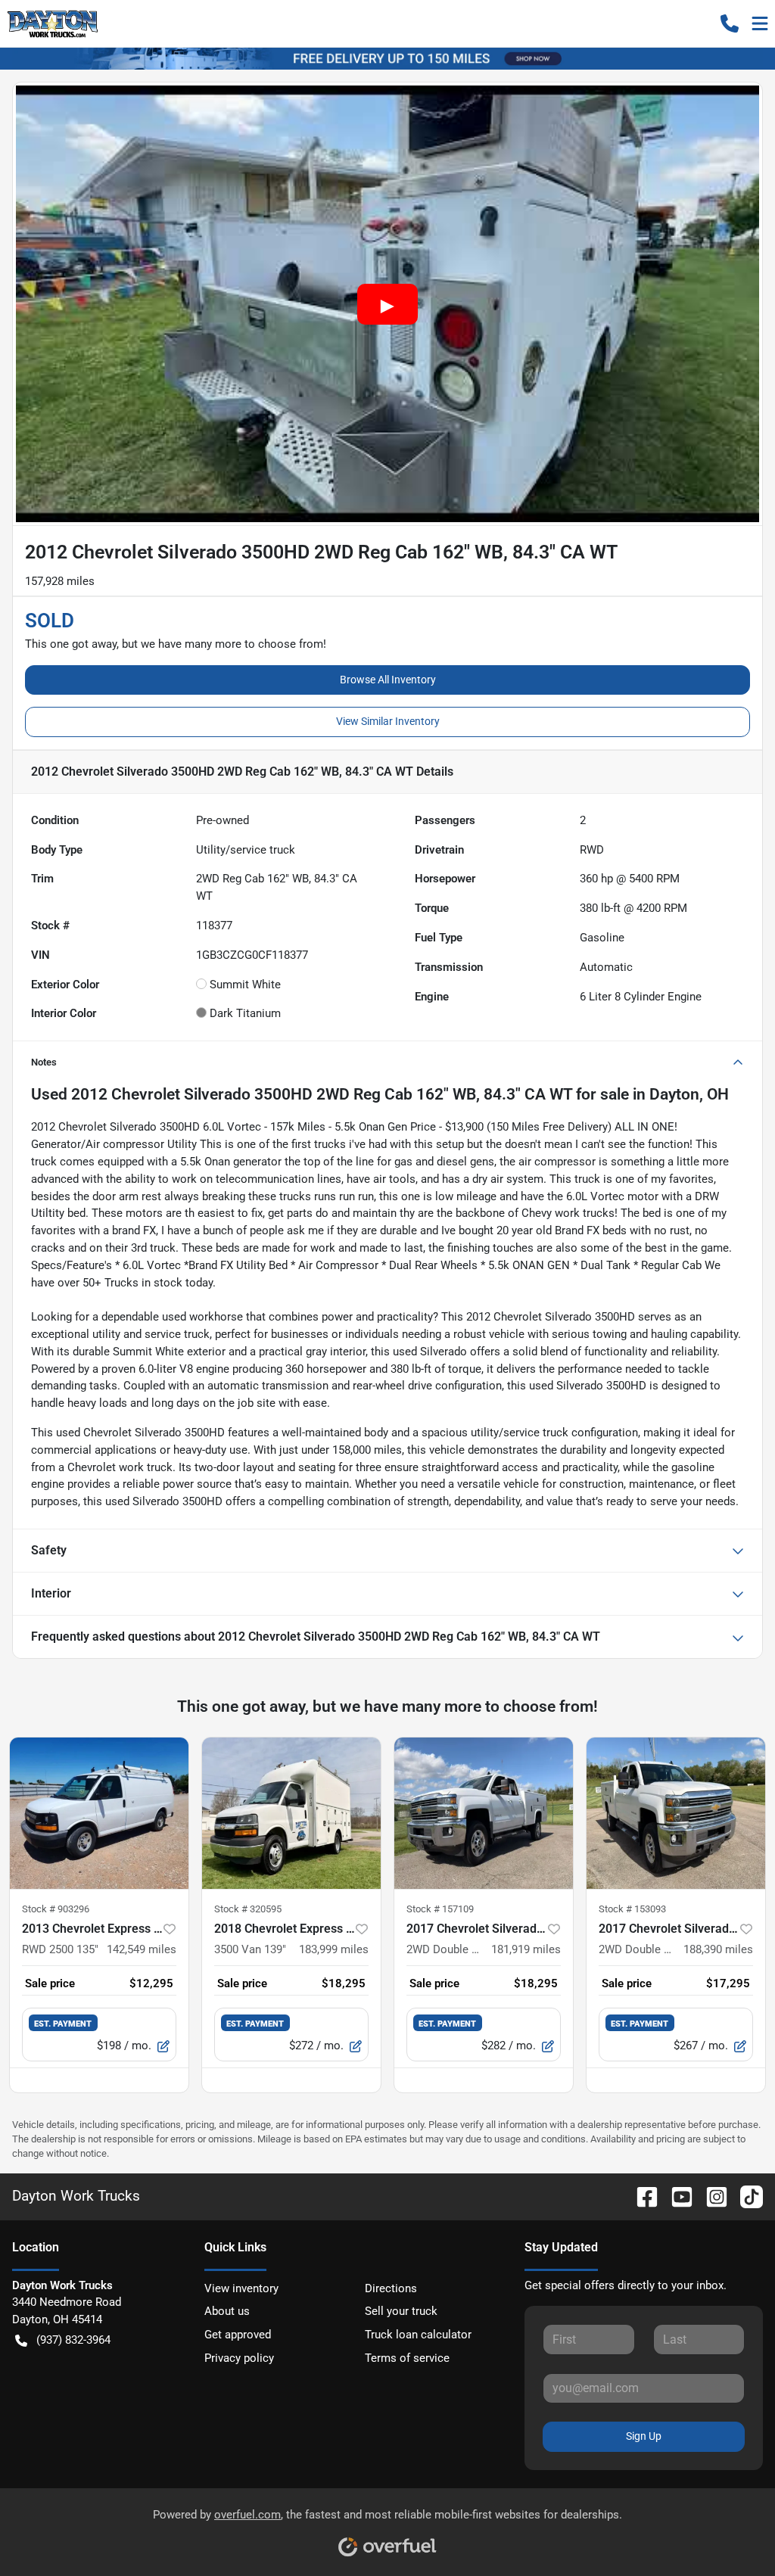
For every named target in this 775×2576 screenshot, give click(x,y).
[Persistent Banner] (387, 58)
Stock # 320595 (248, 1909)
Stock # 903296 (56, 1909)
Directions (391, 2288)
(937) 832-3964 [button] (73, 2340)
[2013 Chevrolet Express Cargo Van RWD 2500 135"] (99, 1813)
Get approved (238, 2335)
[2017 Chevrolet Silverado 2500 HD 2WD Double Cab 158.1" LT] (484, 1813)
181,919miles (526, 1949)
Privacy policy (239, 2358)
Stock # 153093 (632, 1909)
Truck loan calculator (418, 2335)
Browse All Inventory (388, 680)
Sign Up (644, 2436)
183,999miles (334, 1949)
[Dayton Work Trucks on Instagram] (711, 2196)
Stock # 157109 (440, 1909)
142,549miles (142, 1949)
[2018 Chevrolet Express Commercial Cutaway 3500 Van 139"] (291, 1813)
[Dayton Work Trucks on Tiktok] (745, 2196)
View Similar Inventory (388, 721)
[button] (730, 23)
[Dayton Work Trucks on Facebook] (641, 2196)
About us (227, 2311)
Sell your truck (401, 2311)
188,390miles (718, 1949)
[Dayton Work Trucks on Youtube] (676, 2196)
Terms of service (407, 2358)
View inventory (241, 2288)
